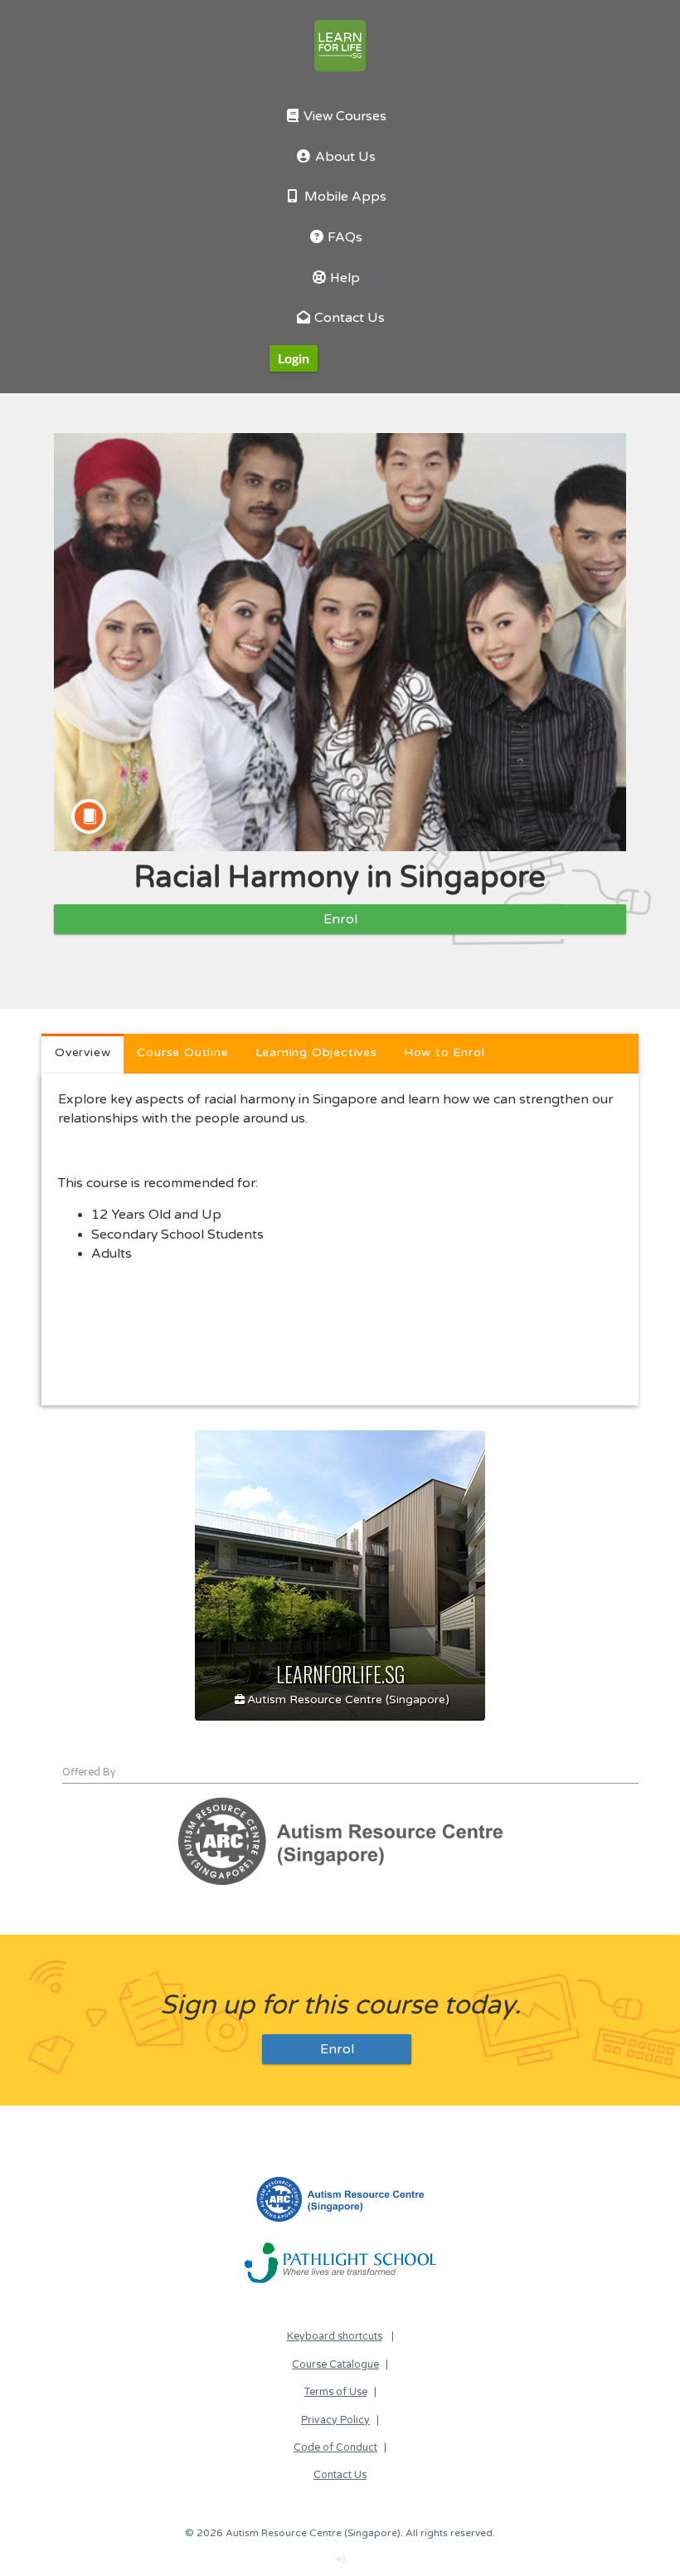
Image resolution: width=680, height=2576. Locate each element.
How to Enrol (444, 1052)
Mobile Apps (344, 197)
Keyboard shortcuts (335, 2337)
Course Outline (182, 1052)
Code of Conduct (335, 2448)
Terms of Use (336, 2392)
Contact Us (348, 318)
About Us (344, 157)
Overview (83, 1052)
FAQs (343, 238)
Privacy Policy (335, 2420)
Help (343, 278)
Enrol (340, 919)
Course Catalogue (335, 2365)
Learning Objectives (316, 1052)
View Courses (343, 117)
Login (294, 358)
